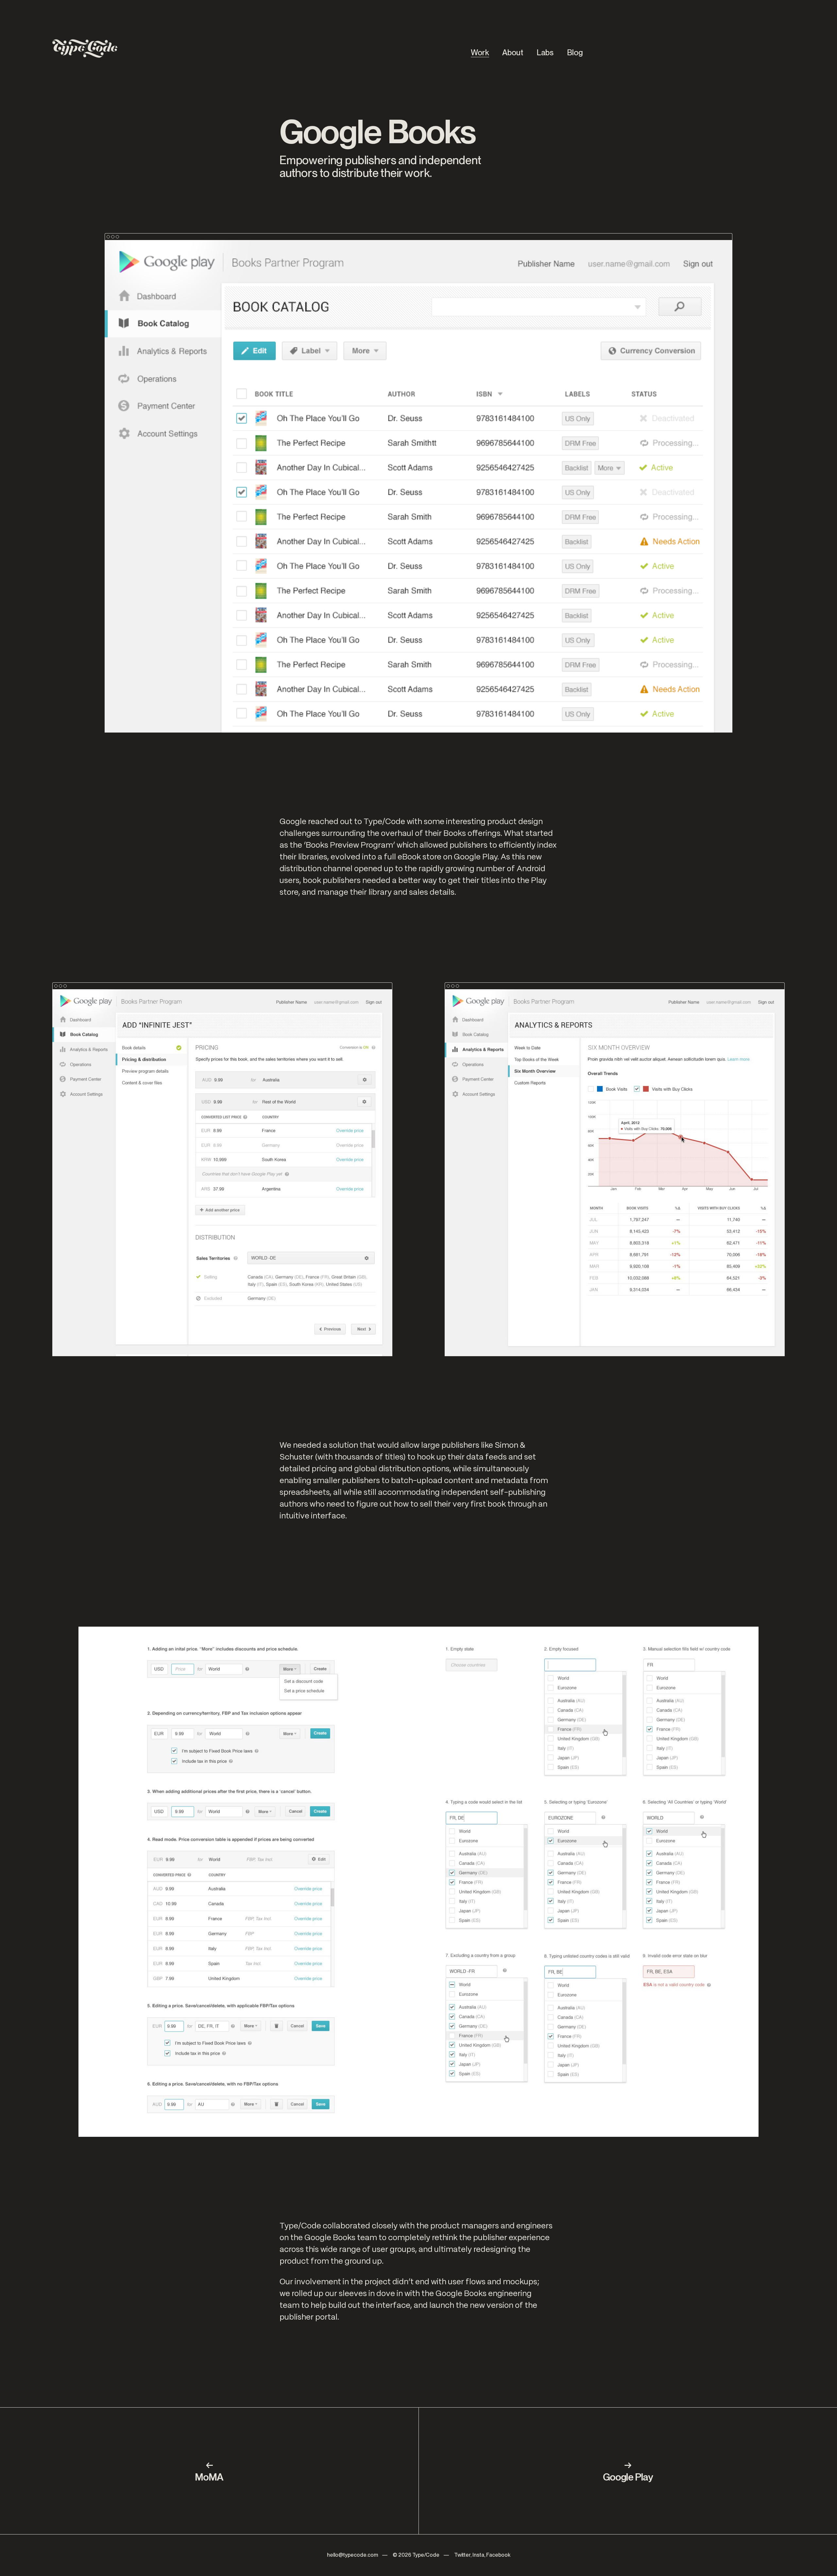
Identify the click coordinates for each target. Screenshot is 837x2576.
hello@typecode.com (352, 2555)
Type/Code (426, 2555)
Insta (478, 2555)
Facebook (498, 2555)
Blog (575, 52)
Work (480, 52)
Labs (545, 52)
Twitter (462, 2555)
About (513, 52)
